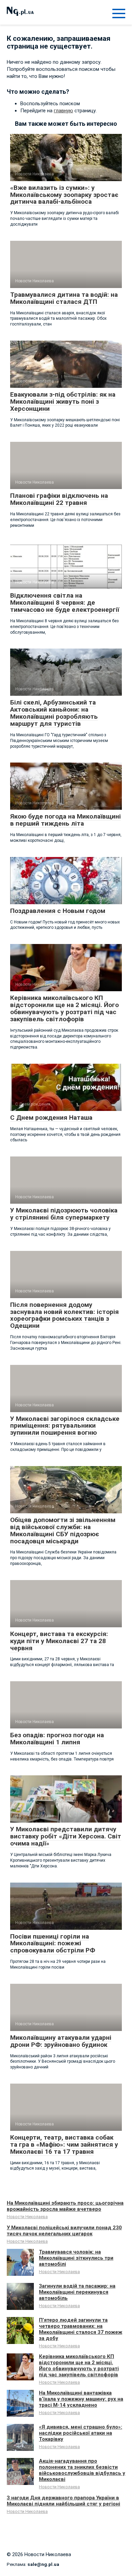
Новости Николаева (27, 2217)
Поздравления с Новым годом (58, 911)
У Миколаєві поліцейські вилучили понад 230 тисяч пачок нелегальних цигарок (64, 2231)
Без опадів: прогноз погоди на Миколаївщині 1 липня (57, 1739)
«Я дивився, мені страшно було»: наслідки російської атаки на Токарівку (81, 2433)
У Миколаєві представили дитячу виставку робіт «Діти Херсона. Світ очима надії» (66, 1836)
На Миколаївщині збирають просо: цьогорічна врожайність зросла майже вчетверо (65, 2206)
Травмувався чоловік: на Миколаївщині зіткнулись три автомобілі (76, 2258)
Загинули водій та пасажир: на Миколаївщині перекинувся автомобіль (77, 2292)
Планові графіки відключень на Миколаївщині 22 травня (59, 499)
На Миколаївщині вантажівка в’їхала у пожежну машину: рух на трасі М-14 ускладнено (81, 2399)
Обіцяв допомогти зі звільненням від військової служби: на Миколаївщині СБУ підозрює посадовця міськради (63, 1530)
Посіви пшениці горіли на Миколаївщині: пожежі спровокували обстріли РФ (53, 1943)
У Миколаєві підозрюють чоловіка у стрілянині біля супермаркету (64, 1214)
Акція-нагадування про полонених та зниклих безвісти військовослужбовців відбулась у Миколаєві (82, 2470)
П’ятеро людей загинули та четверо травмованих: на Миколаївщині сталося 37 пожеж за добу (81, 2329)
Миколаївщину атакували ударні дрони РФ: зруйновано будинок (61, 2041)
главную (63, 111)
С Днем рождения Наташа (51, 1118)
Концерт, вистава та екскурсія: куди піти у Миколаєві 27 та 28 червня (59, 1641)
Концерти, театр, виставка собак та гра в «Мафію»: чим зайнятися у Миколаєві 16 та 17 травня (64, 2144)
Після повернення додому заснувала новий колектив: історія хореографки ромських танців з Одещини (64, 1315)
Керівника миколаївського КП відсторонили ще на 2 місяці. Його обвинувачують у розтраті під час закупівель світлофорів (64, 1008)
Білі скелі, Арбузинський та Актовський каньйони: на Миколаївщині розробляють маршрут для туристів (54, 713)
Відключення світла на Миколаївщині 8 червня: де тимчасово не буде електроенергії (65, 603)
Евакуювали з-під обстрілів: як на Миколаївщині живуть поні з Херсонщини (63, 402)
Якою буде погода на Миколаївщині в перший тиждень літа (65, 820)
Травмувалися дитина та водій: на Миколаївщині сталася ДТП (64, 298)
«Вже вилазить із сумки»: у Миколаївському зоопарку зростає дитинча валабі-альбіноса (64, 195)
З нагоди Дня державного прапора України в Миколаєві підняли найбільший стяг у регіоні (63, 2501)
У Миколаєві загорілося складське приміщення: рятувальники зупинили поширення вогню (65, 1426)
